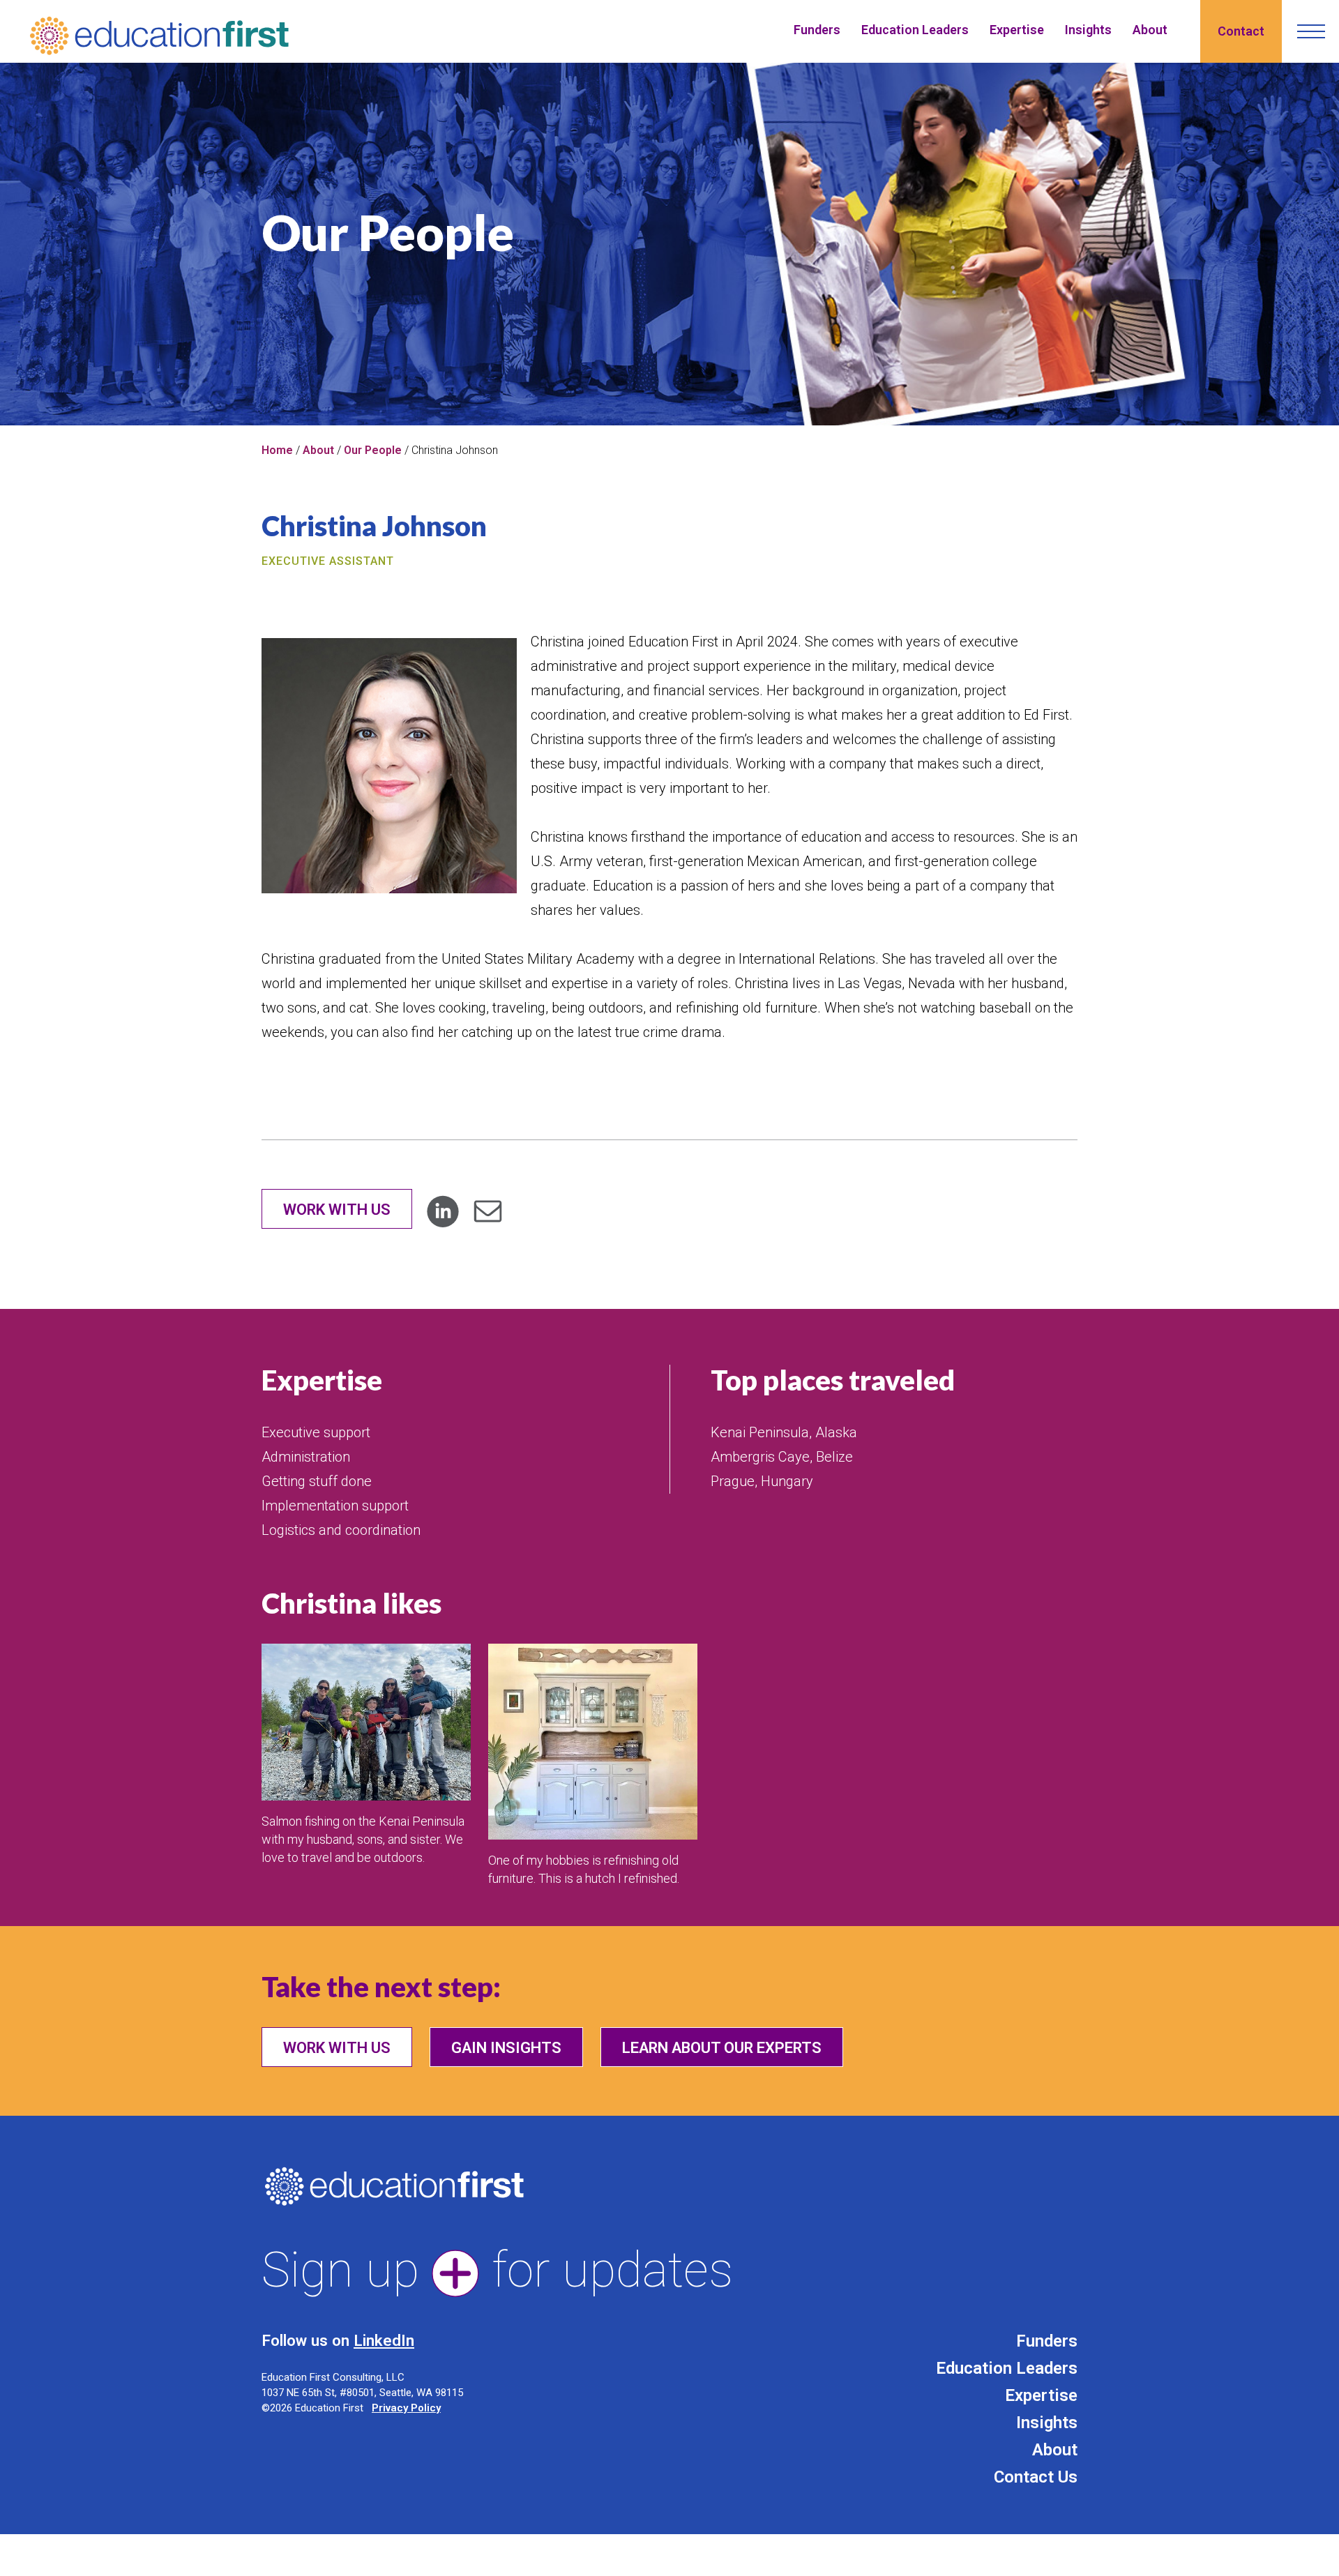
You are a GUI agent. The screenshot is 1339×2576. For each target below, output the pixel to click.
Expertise (1017, 30)
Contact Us (1036, 2477)
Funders (817, 30)
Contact (1241, 31)
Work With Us (337, 1210)
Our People (373, 450)
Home (277, 450)
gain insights (506, 2048)
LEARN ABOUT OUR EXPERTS (722, 2048)
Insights (1088, 30)
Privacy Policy (406, 2408)
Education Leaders (915, 30)
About (1150, 30)
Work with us (337, 2048)
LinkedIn (384, 2340)
